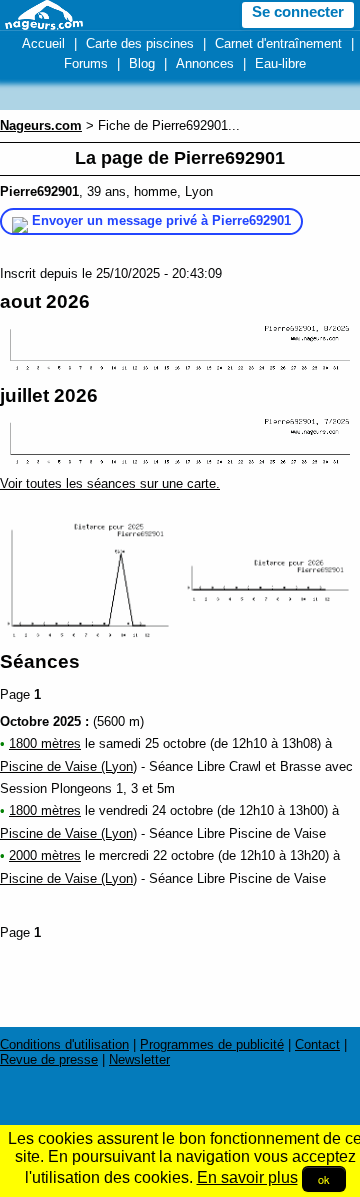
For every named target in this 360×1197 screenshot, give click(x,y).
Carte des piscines (140, 43)
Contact (317, 1044)
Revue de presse (49, 1059)
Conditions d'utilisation (64, 1044)
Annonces (205, 63)
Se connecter (298, 12)
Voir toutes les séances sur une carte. (110, 483)
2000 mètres (45, 855)
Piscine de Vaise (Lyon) (68, 766)
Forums (86, 63)
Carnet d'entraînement (278, 43)
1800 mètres (45, 743)
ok (324, 1179)
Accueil (43, 43)
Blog (142, 63)
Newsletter (139, 1059)
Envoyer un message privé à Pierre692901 (161, 220)
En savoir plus (247, 1177)
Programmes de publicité (212, 1044)
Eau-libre (280, 63)
